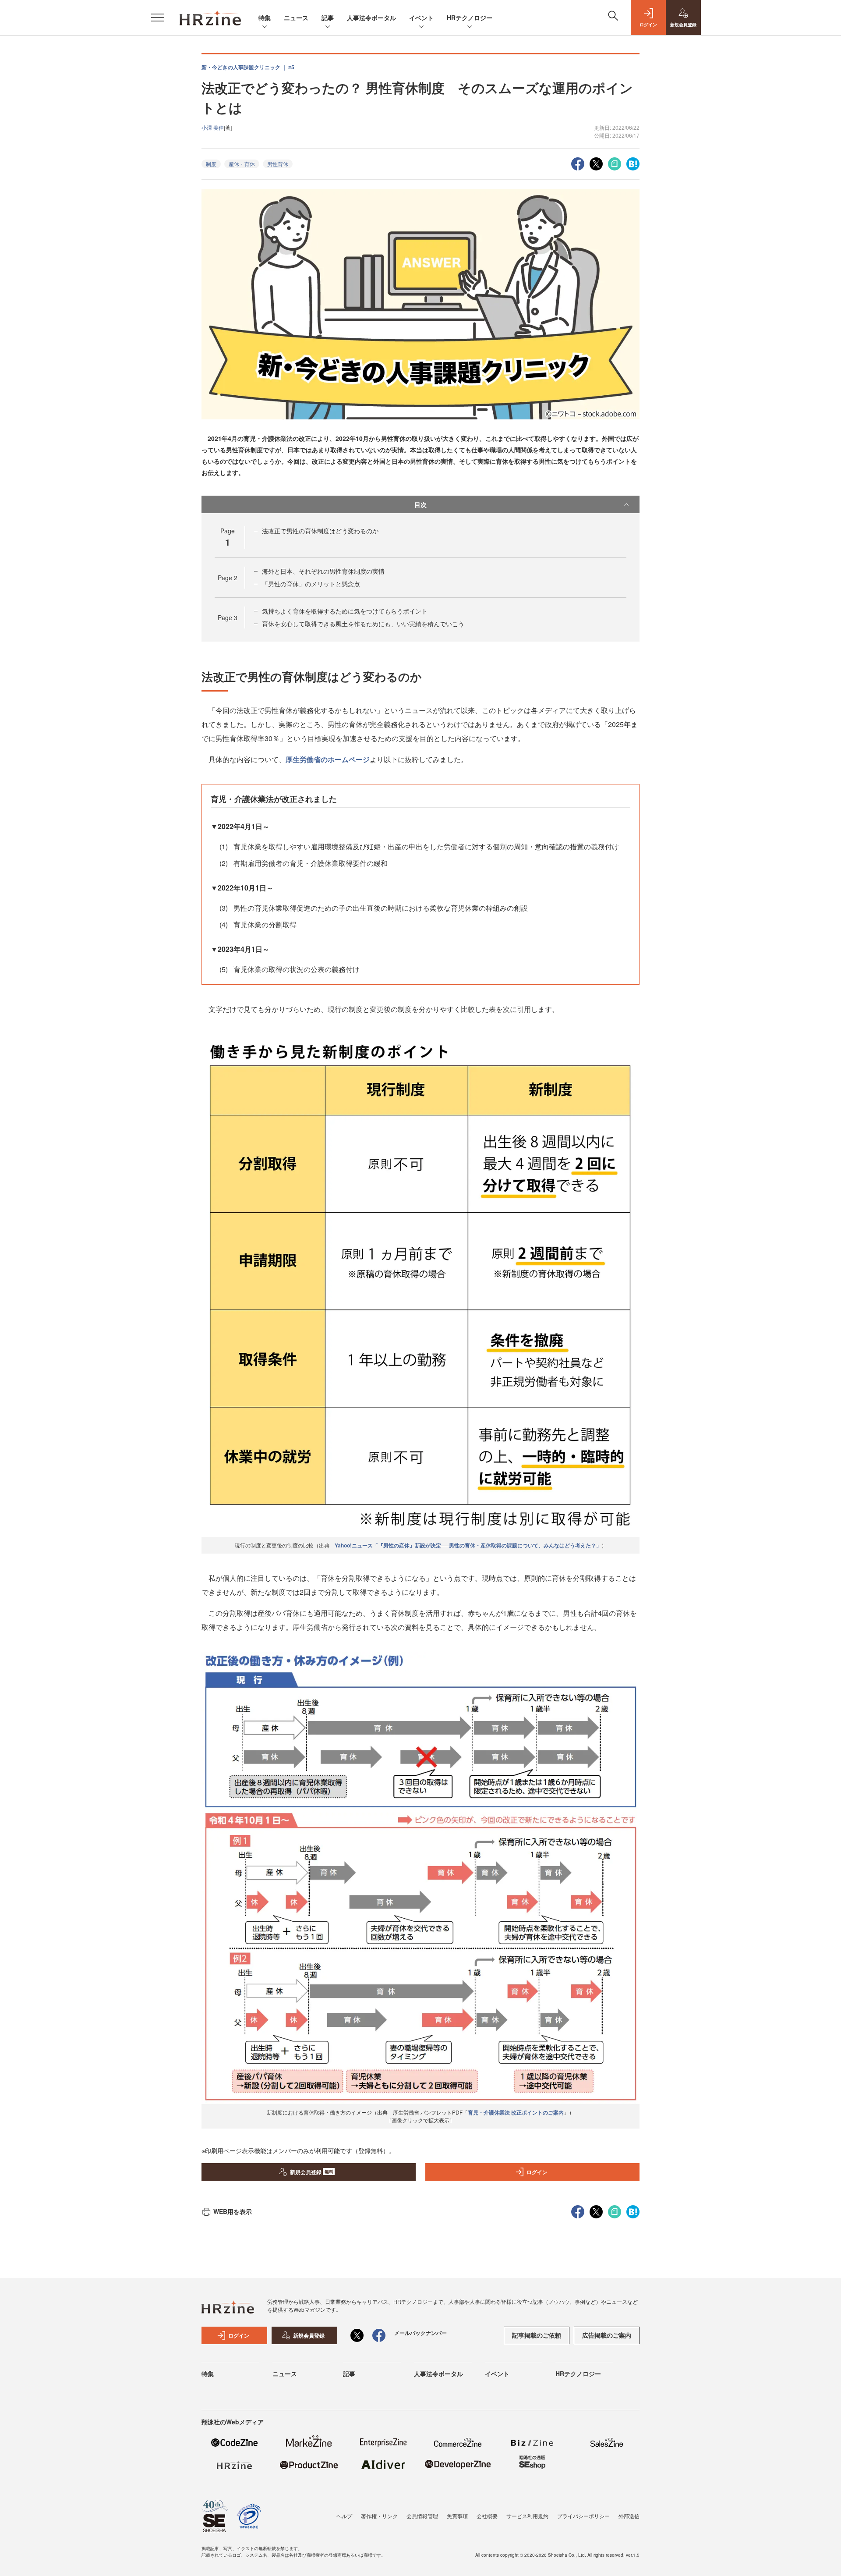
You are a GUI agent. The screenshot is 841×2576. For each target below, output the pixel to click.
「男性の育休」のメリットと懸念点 (311, 584)
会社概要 (487, 2516)
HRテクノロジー (470, 18)
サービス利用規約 (527, 2516)
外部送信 (629, 2516)
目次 (420, 504)
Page (228, 578)
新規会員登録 (312, 2172)
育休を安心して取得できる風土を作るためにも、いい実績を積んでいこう (363, 624)
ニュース (296, 18)
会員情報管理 (422, 2516)
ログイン (537, 2172)
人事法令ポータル (371, 18)
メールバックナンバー (420, 2333)
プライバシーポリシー (583, 2516)
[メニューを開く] (158, 18)
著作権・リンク (379, 2516)
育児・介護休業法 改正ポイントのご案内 (516, 2112)
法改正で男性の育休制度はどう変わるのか (320, 531)
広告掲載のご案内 (607, 2335)
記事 (328, 18)
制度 (211, 164)
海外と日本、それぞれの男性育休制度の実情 (323, 571)
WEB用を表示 (233, 2211)
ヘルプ (344, 2516)
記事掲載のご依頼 (537, 2335)
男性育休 (278, 164)
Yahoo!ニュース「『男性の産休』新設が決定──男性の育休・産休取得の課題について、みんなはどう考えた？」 (468, 1545)
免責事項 (457, 2516)
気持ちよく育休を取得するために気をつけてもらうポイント (345, 611)
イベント (421, 18)
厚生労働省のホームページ (328, 759)
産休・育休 (242, 164)
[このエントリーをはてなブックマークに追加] (633, 163)
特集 (265, 18)
